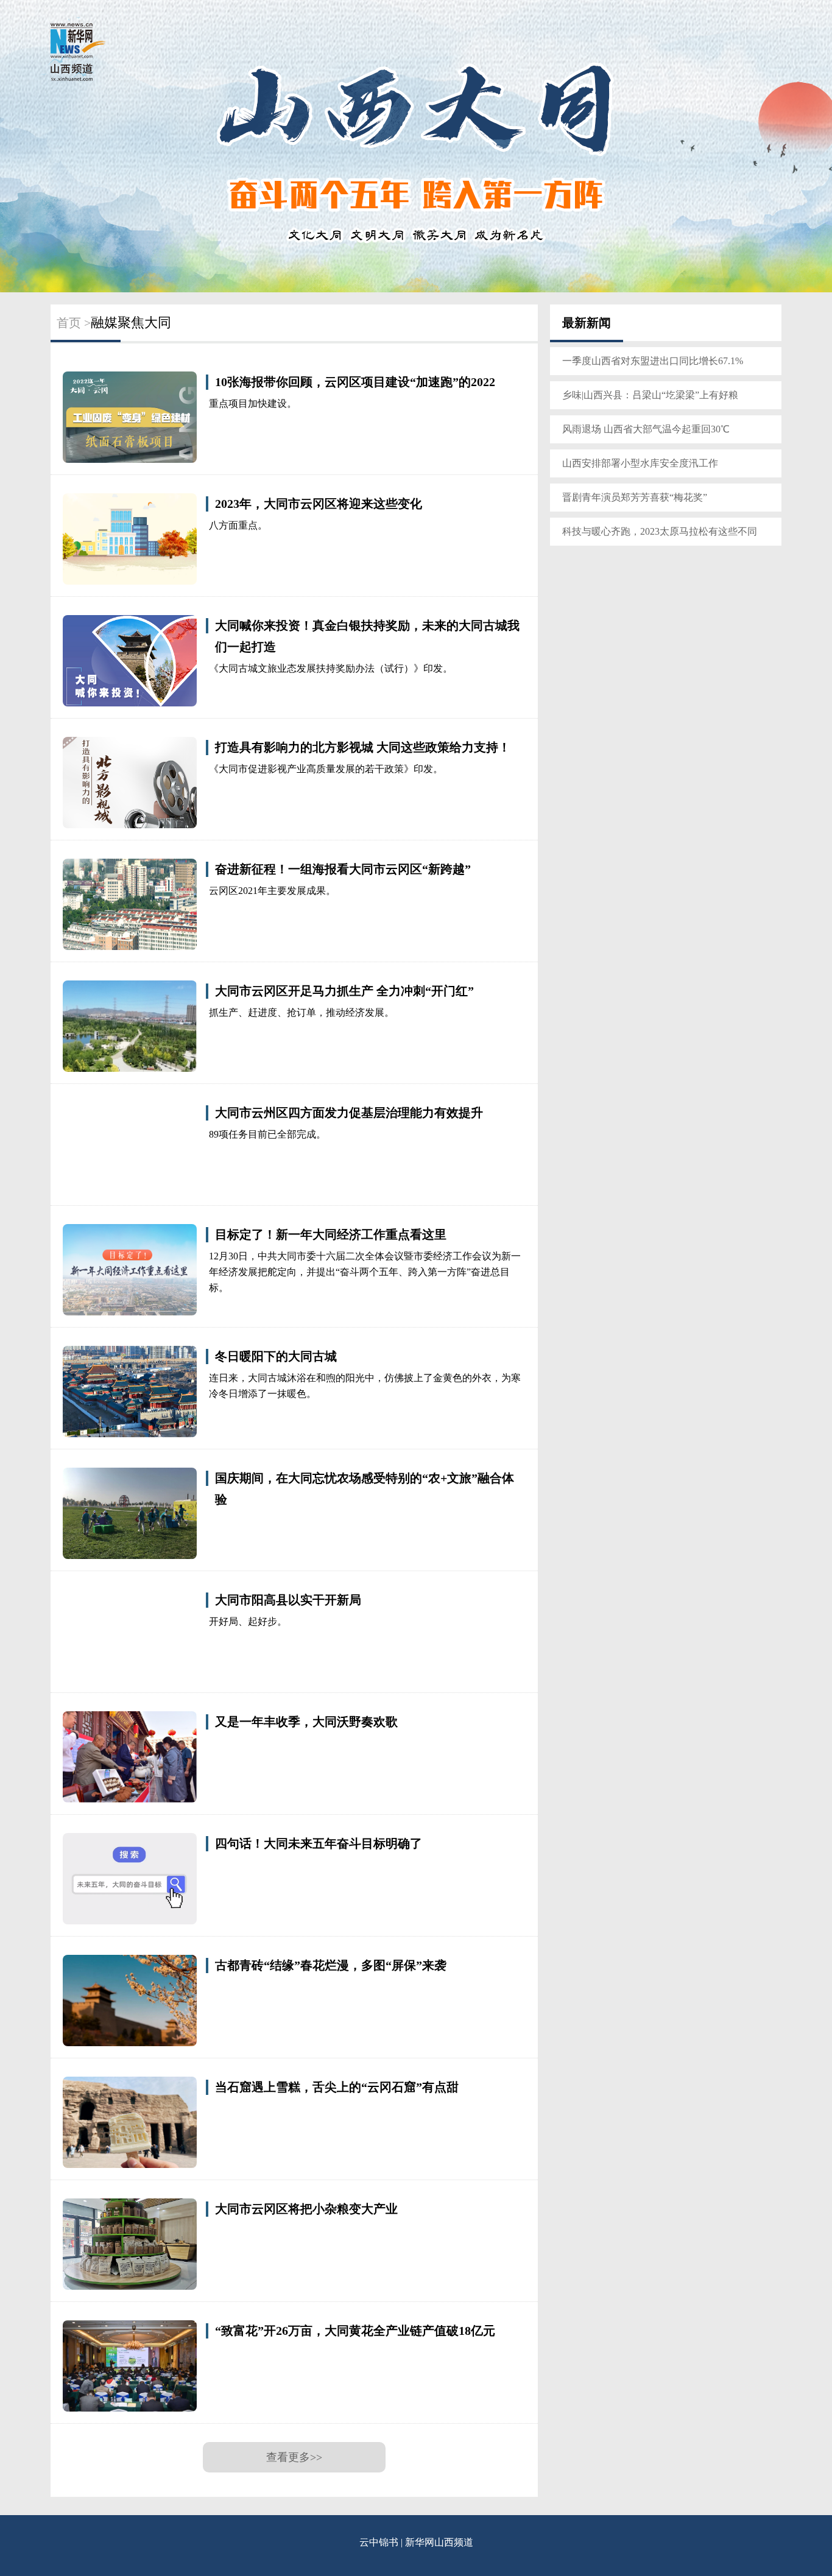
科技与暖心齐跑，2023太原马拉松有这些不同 (660, 531)
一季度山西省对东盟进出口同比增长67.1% (653, 361)
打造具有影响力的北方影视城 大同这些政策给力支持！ (363, 747)
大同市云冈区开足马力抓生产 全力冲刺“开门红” (344, 991)
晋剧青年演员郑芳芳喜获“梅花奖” (635, 497)
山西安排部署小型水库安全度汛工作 (640, 463)
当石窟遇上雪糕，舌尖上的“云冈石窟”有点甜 (337, 2087)
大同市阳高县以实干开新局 (288, 1600)
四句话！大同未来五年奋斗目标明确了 (319, 1843)
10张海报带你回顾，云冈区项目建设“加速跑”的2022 (355, 382)
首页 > (74, 323)
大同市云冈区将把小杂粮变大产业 (306, 2209)
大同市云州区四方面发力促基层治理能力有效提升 (349, 1113)
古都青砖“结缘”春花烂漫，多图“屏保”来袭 (331, 1965)
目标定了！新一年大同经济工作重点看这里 (331, 1234)
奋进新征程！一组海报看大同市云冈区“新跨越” (343, 869)
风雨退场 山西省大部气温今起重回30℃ (646, 429)
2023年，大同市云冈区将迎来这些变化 (319, 504)
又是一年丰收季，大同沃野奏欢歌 (306, 1722)
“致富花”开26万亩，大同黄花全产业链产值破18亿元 (355, 2331)
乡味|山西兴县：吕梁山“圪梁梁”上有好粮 (650, 395)
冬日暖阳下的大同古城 (276, 1356)
